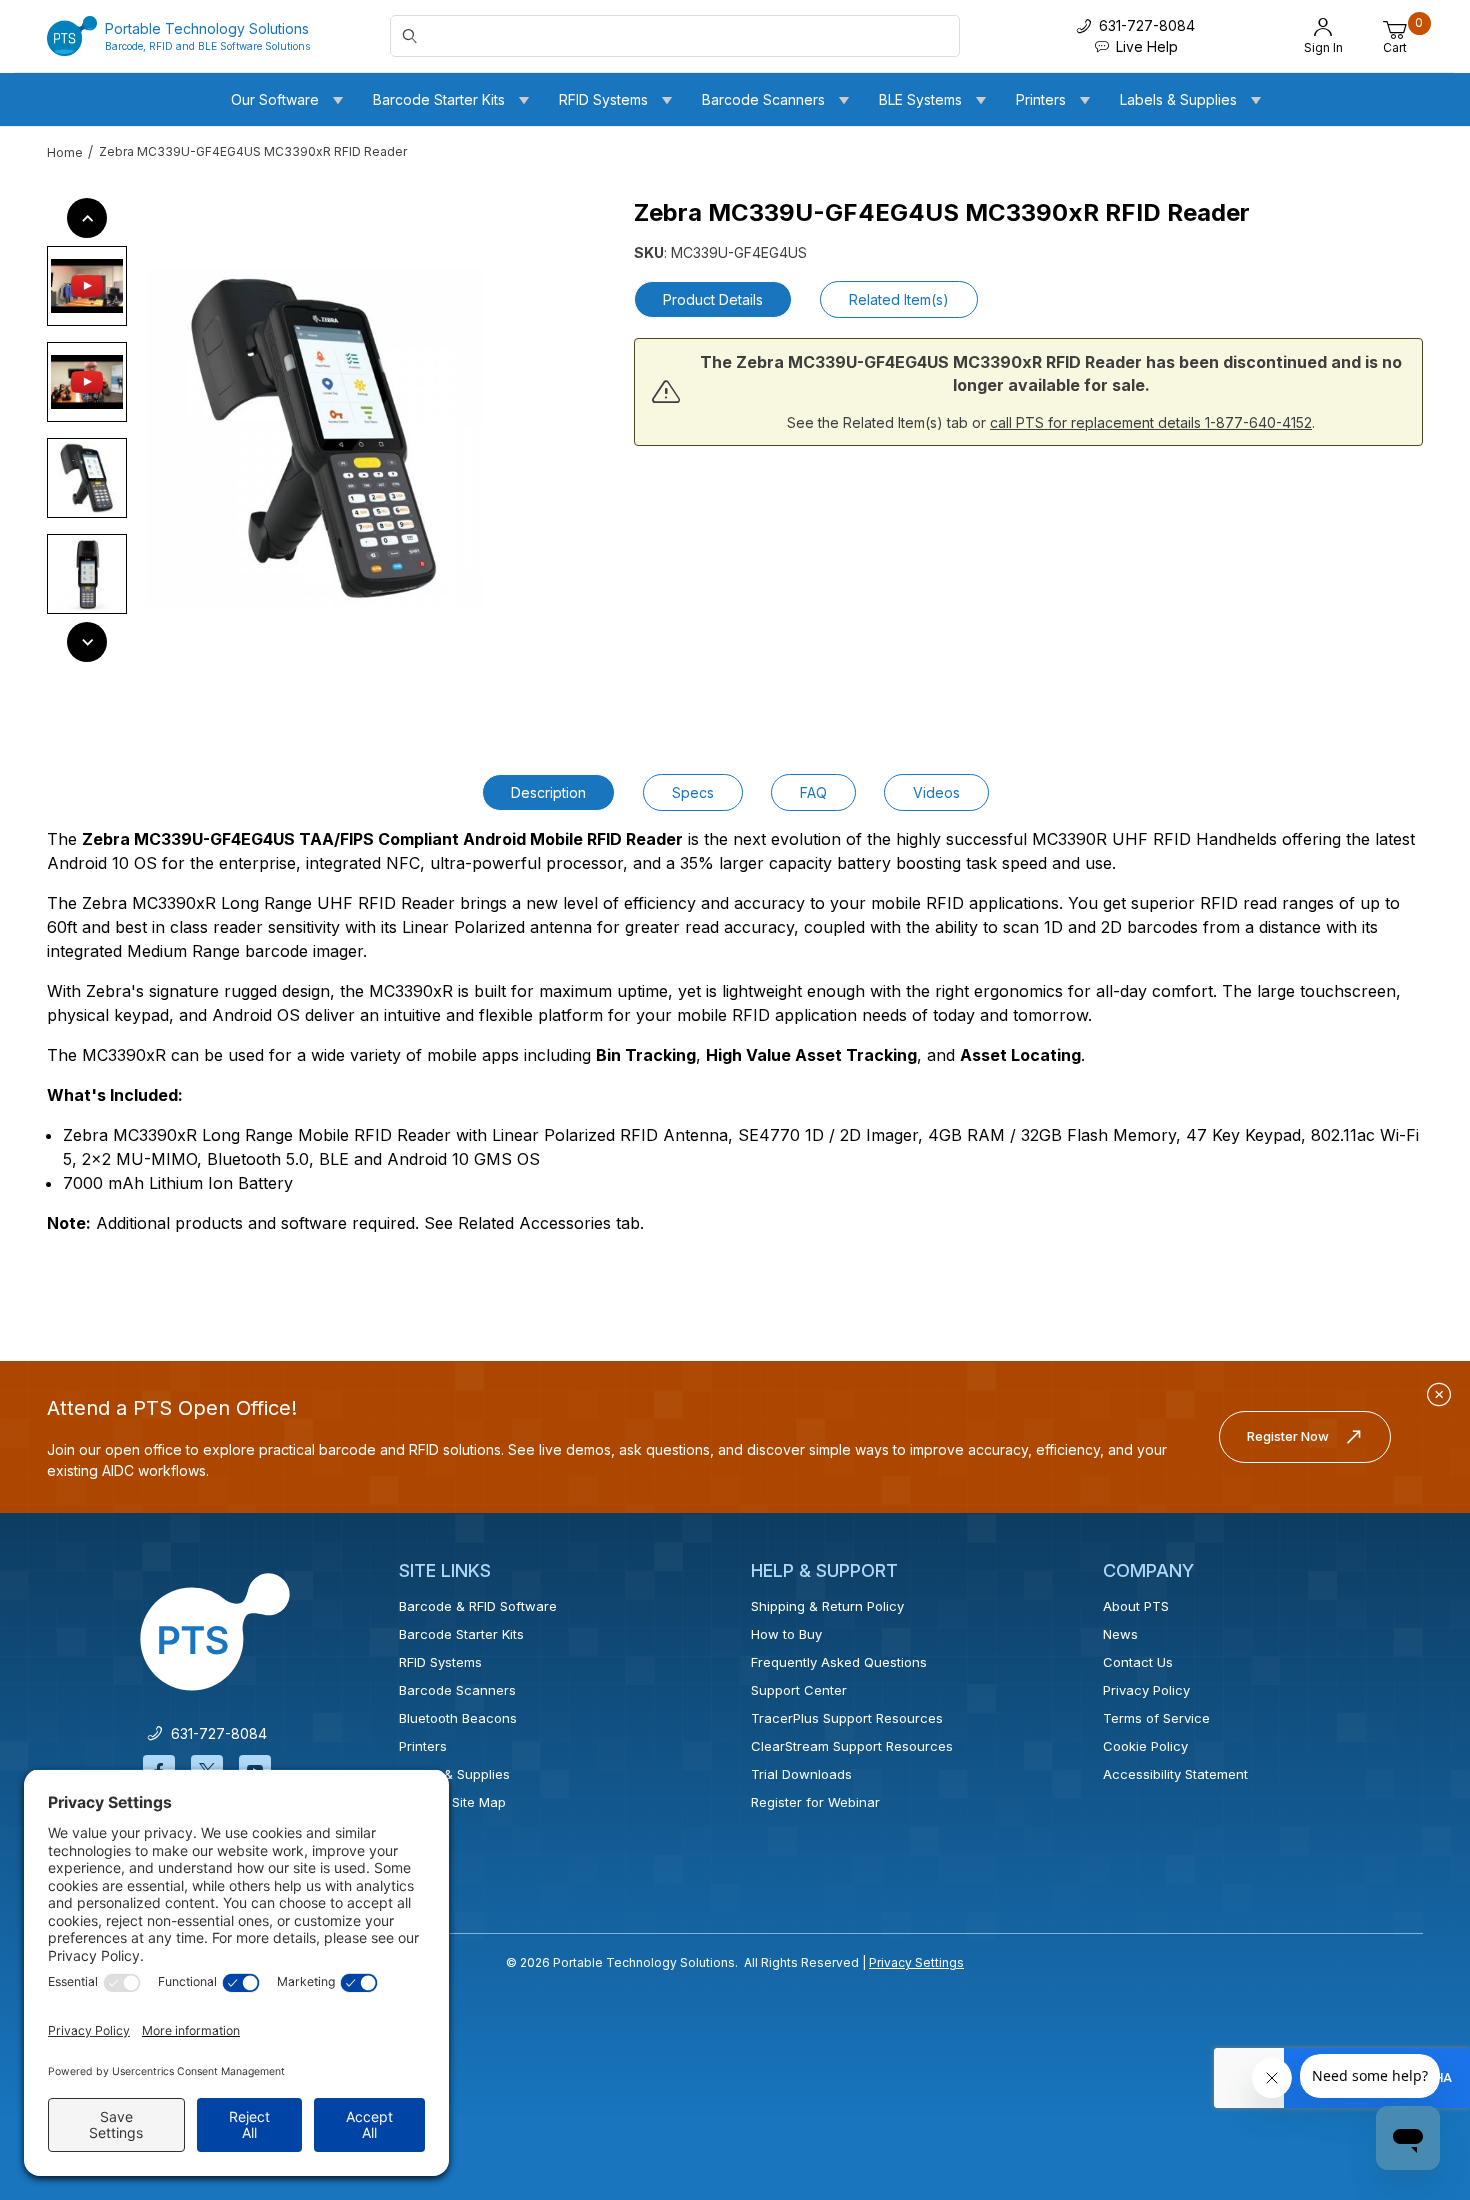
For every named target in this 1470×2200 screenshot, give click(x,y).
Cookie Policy (1145, 1746)
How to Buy (786, 1634)
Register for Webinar (815, 1802)
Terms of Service (1156, 1718)
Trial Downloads (801, 1774)
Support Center (799, 1690)
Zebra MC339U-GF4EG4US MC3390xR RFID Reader (253, 151)
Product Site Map (452, 1802)
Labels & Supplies (454, 1774)
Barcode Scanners (457, 1690)
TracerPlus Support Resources (847, 1718)
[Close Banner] (1439, 1395)
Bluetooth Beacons (458, 1718)
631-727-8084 (215, 1733)
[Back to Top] (1409, 2011)
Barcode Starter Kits (461, 1634)
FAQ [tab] (813, 792)
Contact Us (1138, 1662)
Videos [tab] (936, 792)
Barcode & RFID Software (478, 1606)
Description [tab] (548, 792)
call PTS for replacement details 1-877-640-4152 (1151, 422)
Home (65, 152)
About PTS (1136, 1606)
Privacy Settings (916, 1962)
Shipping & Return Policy (827, 1606)
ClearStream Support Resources (852, 1746)
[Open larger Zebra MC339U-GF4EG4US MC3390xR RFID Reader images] (315, 438)
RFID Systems (440, 1662)
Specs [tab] (693, 792)
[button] (87, 286)
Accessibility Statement (1175, 1774)
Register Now (1288, 1436)
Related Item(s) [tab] (899, 299)
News (1120, 1634)
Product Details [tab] (713, 299)
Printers (423, 1746)
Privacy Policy (1146, 1690)
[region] (87, 430)
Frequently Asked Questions (839, 1662)
